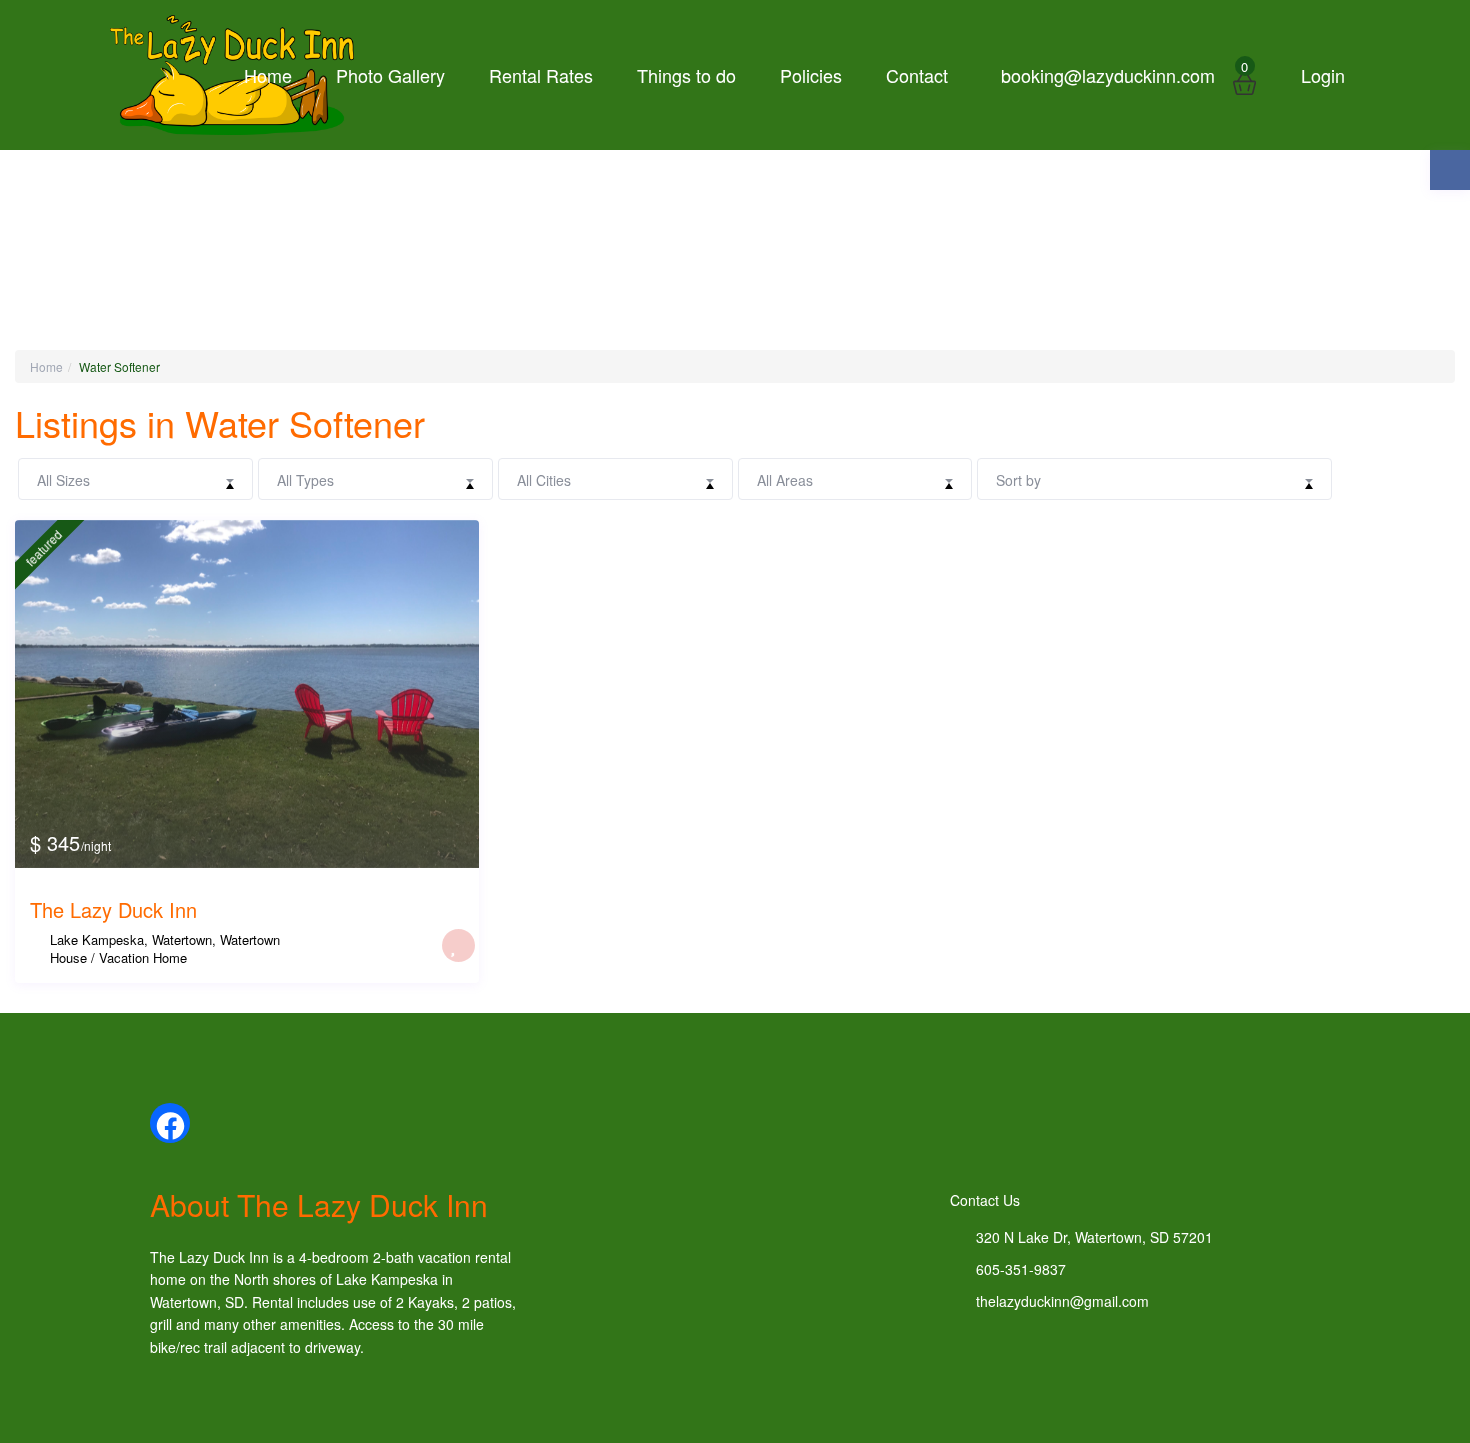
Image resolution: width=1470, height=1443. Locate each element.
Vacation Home (143, 957)
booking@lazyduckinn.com (1108, 75)
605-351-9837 (1021, 1269)
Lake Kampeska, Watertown (131, 939)
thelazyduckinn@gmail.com (1062, 1301)
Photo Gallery (390, 75)
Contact (917, 75)
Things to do (686, 75)
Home (268, 75)
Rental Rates (541, 75)
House (68, 957)
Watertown (250, 939)
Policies (811, 75)
